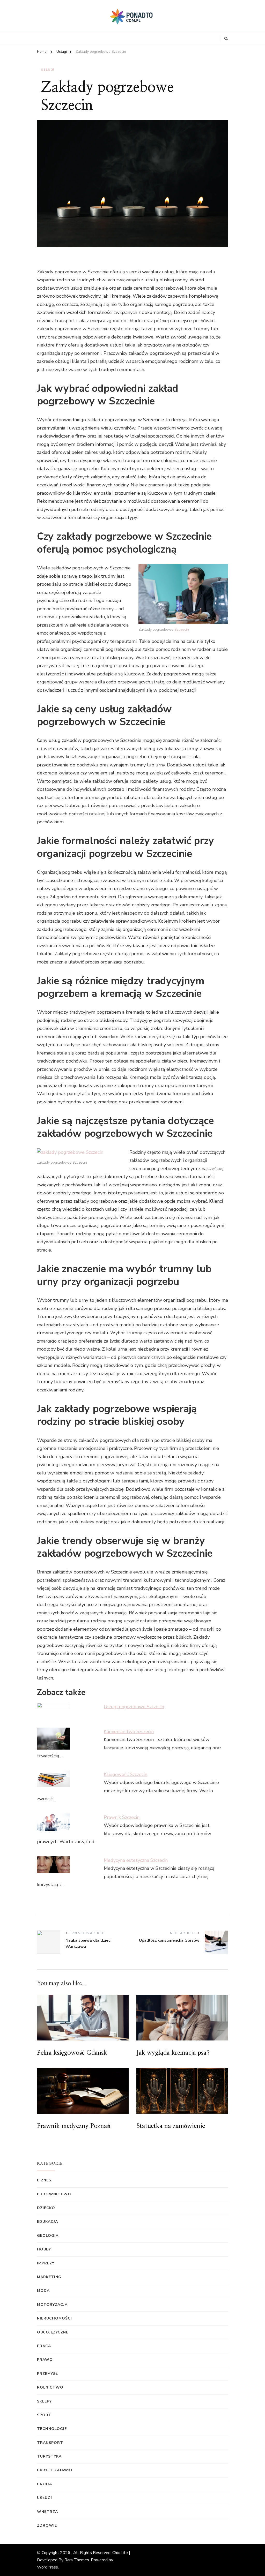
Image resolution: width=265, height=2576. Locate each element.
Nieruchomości (54, 2318)
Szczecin (182, 630)
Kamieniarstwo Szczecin (129, 1731)
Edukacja (47, 2222)
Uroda (45, 2484)
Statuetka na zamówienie (171, 2126)
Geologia (48, 2236)
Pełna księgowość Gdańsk (72, 2053)
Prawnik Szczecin (122, 1817)
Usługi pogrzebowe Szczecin (134, 1707)
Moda (43, 2291)
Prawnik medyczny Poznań (74, 2126)
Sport (44, 2415)
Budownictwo (54, 2194)
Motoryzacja (52, 2305)
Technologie (52, 2429)
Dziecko (46, 2208)
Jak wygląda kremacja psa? (173, 2053)
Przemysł (47, 2374)
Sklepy (44, 2401)
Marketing (49, 2277)
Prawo (45, 2360)
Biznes (44, 2180)
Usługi (47, 70)
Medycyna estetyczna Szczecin (136, 1860)
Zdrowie (47, 2525)
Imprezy (46, 2263)
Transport (50, 2443)
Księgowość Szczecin (126, 1774)
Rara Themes (77, 2560)
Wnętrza (47, 2512)
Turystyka (49, 2456)
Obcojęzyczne (53, 2332)
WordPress (47, 2567)
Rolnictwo (50, 2387)
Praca (44, 2346)
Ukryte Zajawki (55, 2470)
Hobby (44, 2249)
